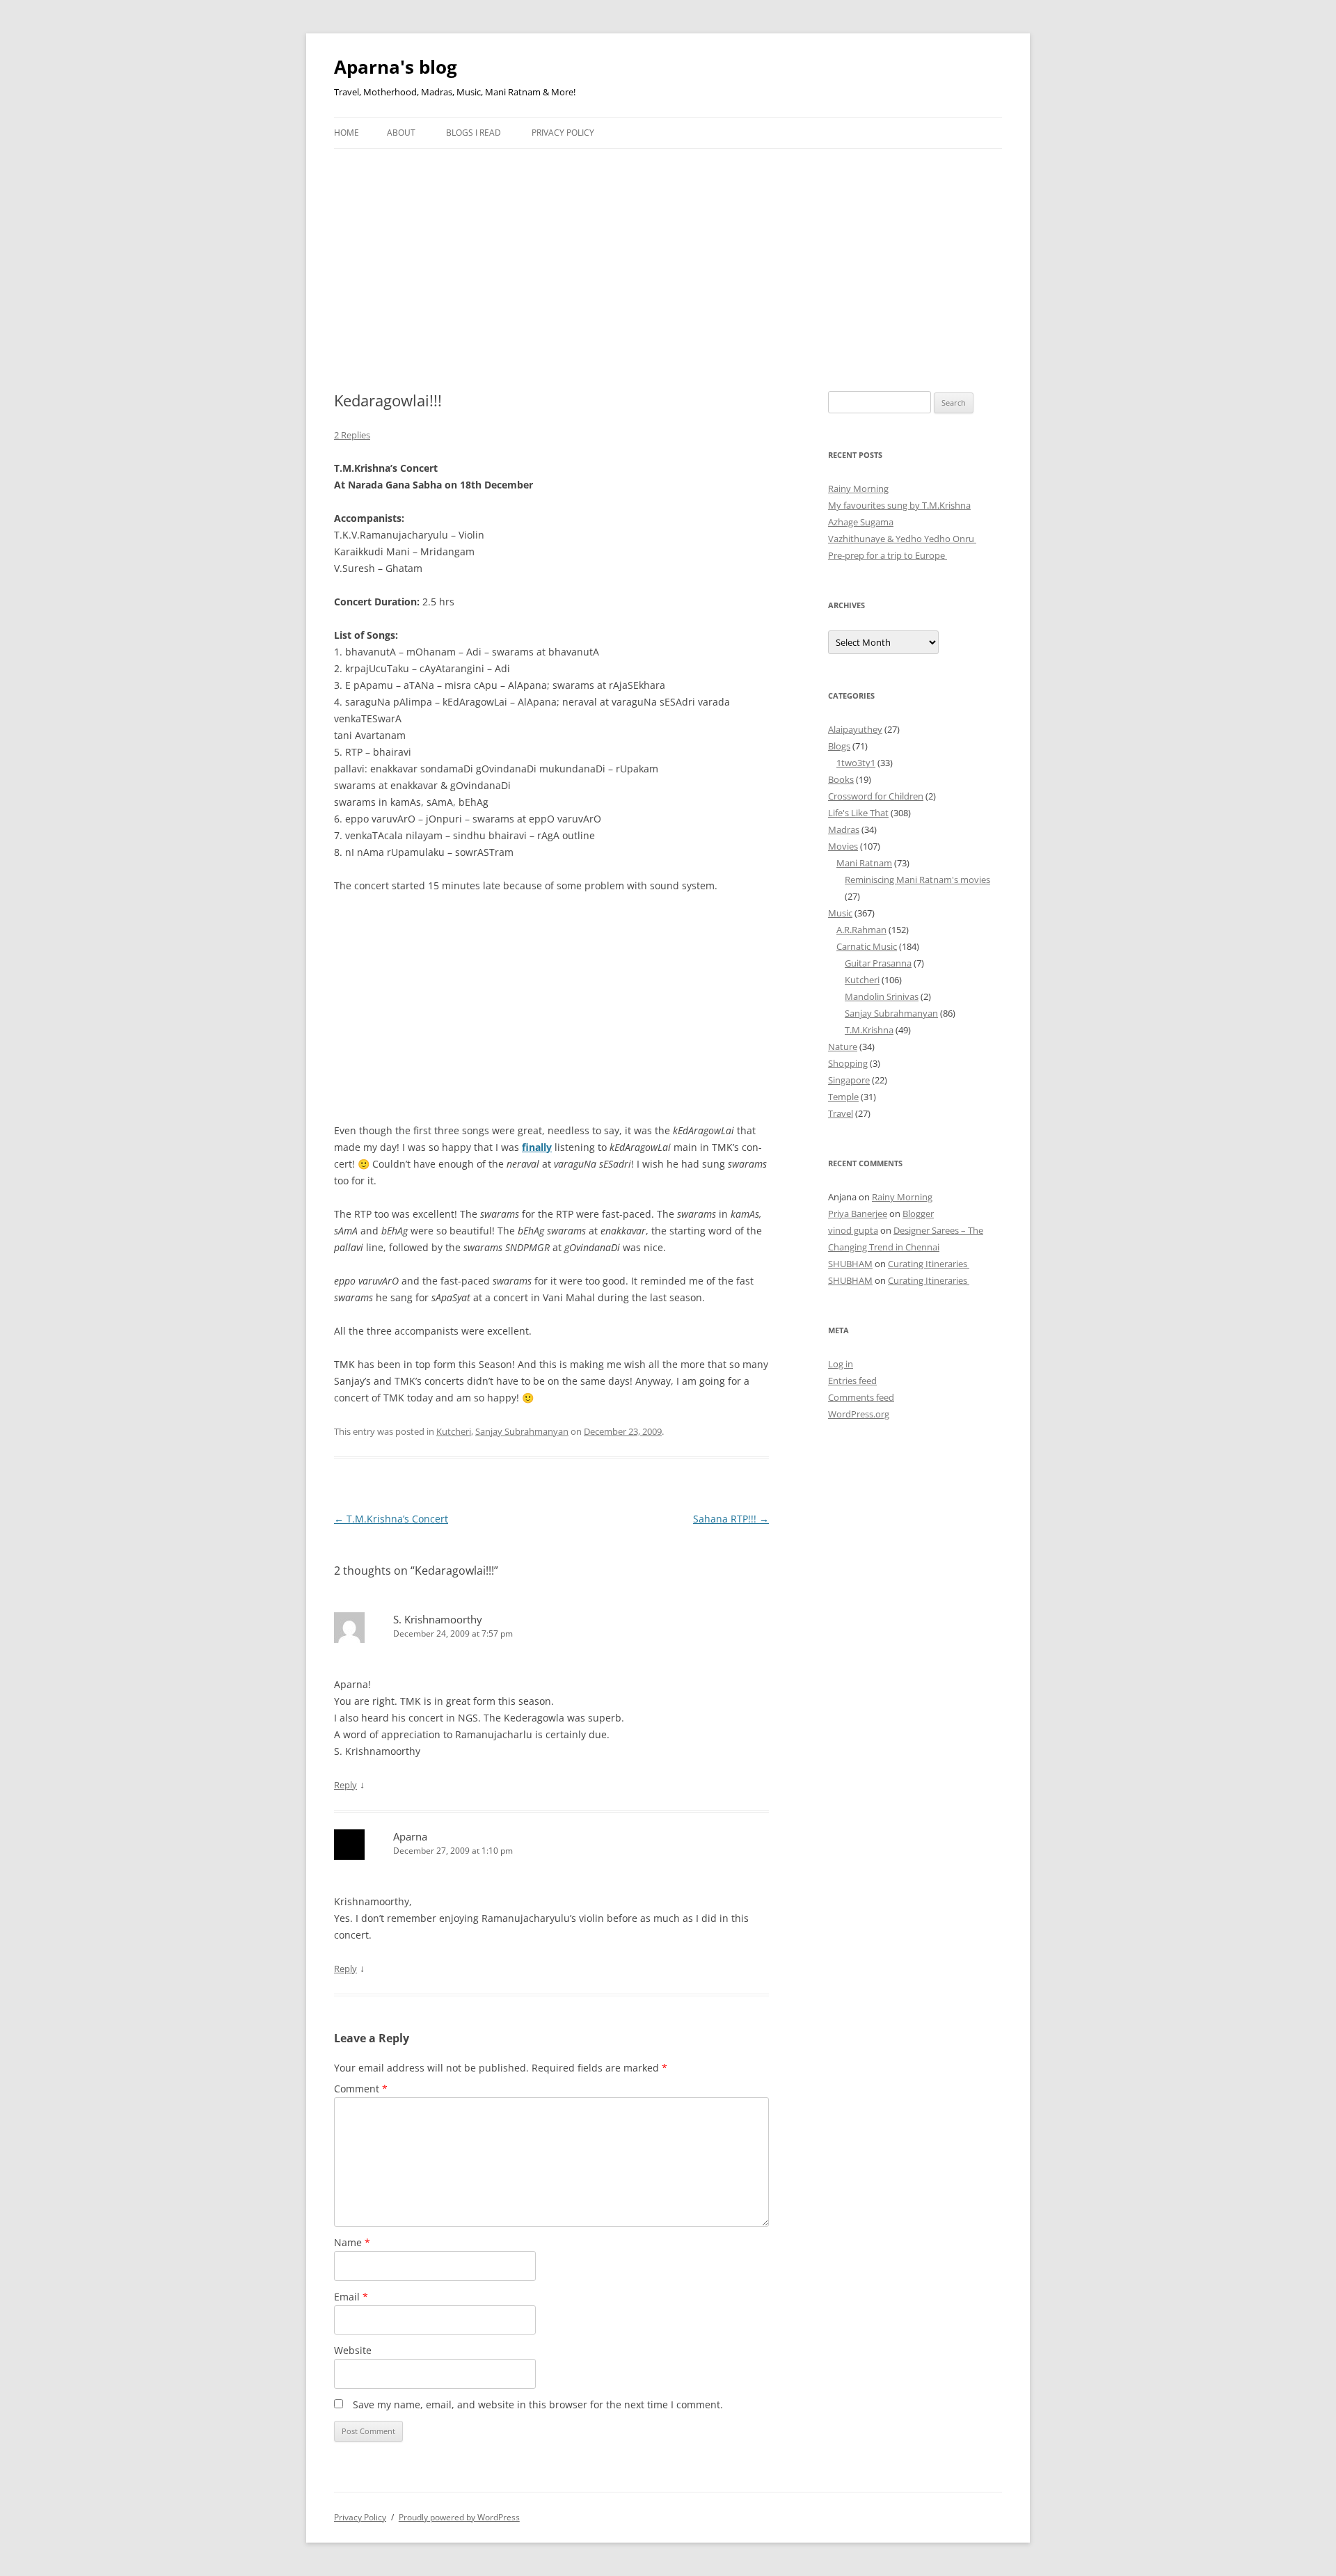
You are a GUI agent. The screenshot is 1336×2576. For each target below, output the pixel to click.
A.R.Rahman (861, 930)
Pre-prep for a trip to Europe (888, 555)
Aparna (410, 1836)
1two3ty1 (856, 763)
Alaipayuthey (855, 729)
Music (840, 913)
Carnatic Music (867, 946)
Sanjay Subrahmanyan (522, 1431)
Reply (345, 1785)
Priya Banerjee (858, 1214)
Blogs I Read (474, 133)
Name (352, 2242)
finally (537, 1147)
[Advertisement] (668, 253)
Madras (844, 829)
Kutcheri (454, 1431)
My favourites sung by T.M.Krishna (899, 505)
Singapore (849, 1080)
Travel (841, 1113)
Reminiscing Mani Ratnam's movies (917, 880)
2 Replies (352, 435)
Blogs (839, 746)
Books (841, 779)
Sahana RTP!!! (731, 1519)
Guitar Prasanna (878, 963)
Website (353, 2350)
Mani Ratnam (864, 863)
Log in (841, 1364)
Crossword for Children (876, 796)
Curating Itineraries (929, 1264)
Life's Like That (858, 813)
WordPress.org (859, 1414)
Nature (843, 1047)
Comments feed (861, 1397)
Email (351, 2297)
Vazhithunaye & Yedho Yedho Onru (902, 539)
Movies (843, 846)
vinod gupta (853, 1230)
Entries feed (852, 1381)
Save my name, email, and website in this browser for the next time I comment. (538, 2404)
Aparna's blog (396, 67)
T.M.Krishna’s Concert (391, 1519)
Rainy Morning (858, 488)
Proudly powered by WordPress (459, 2517)
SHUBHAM (850, 1264)
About (401, 133)
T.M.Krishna (869, 1030)
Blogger (918, 1214)
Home (347, 133)
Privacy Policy (563, 133)
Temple (843, 1097)
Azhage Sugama (861, 522)
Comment (361, 2089)
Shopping (848, 1063)
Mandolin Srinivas (882, 996)
